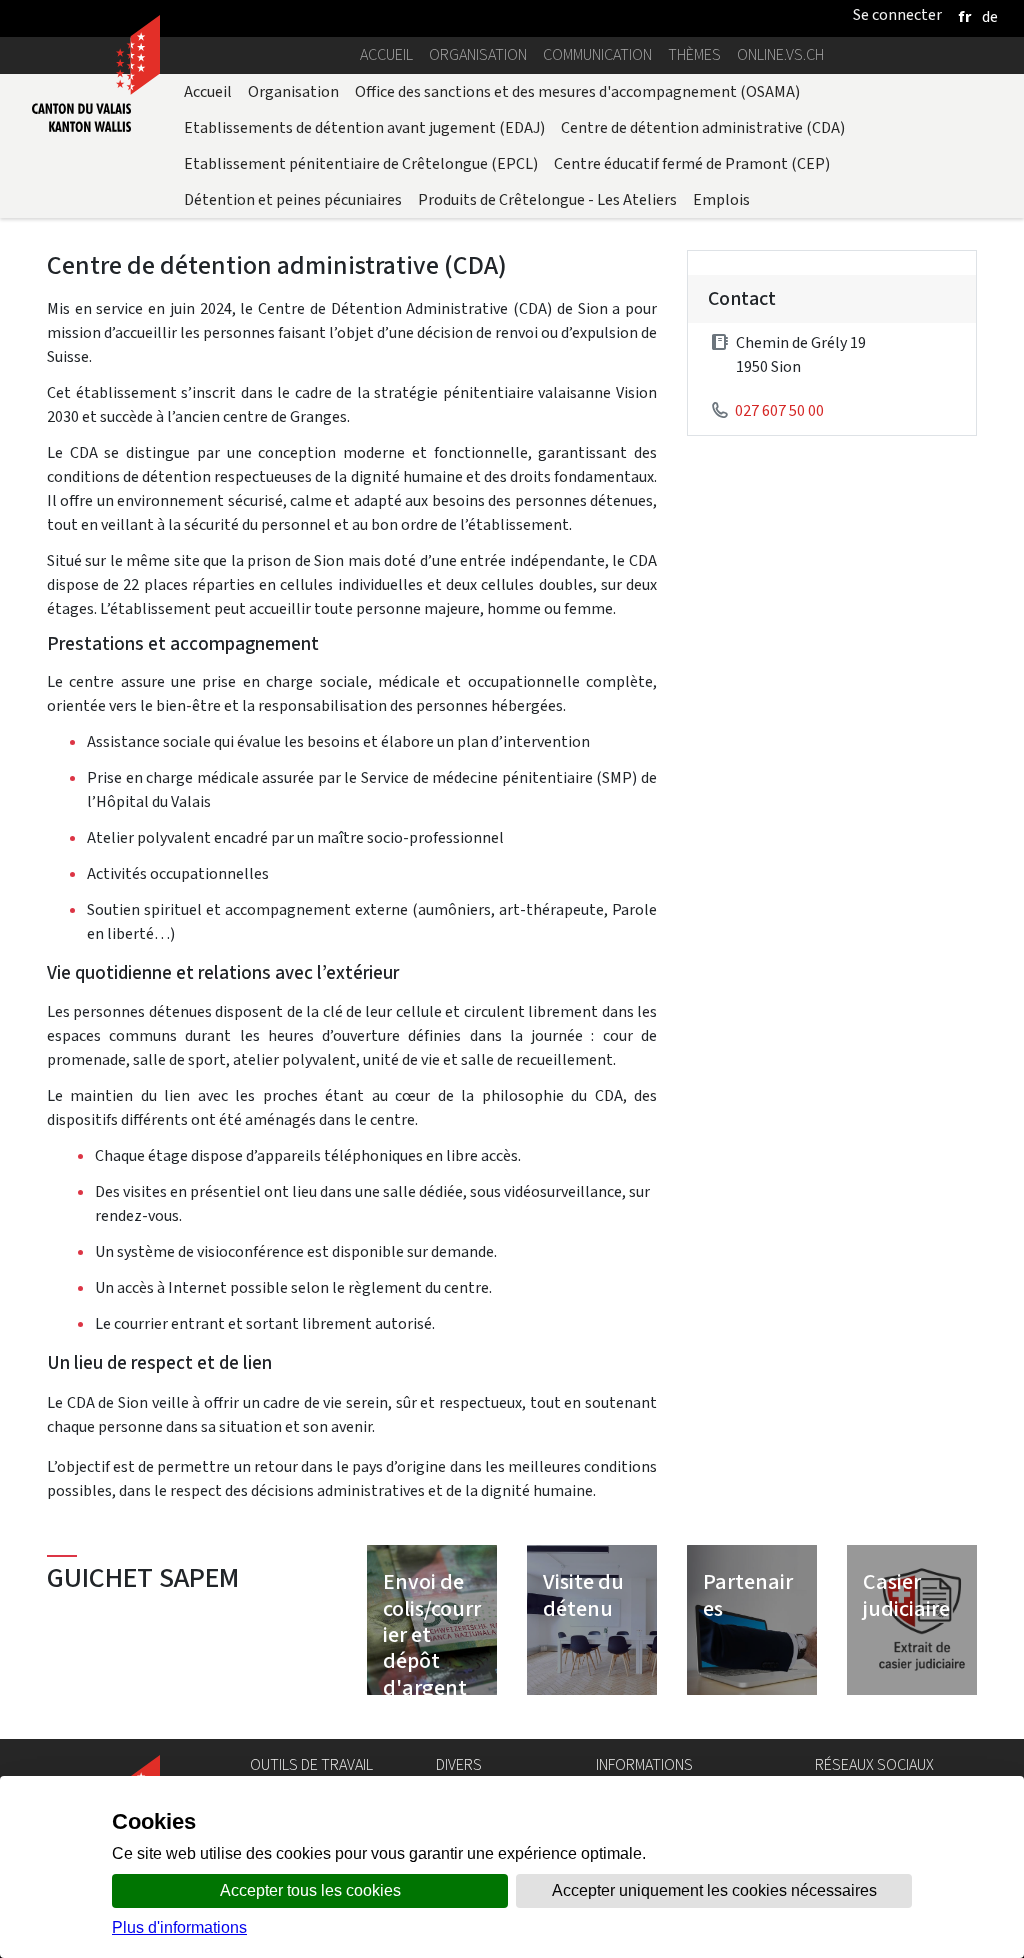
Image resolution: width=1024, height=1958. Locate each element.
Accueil (386, 54)
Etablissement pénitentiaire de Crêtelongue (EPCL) (361, 163)
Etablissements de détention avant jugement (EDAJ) (364, 127)
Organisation (478, 54)
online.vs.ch (780, 54)
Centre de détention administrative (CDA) (703, 127)
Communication (597, 54)
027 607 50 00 (779, 410)
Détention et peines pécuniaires (293, 199)
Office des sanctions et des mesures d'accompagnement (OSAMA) (577, 91)
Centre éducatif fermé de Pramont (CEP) (692, 163)
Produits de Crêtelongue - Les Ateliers (547, 199)
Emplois (721, 199)
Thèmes (694, 54)
